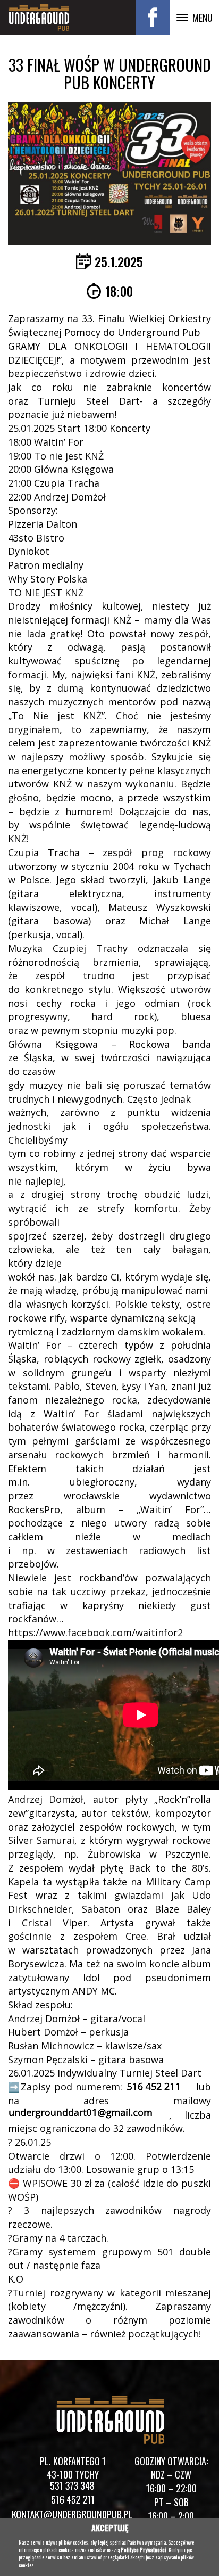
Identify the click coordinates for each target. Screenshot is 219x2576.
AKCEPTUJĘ (110, 2528)
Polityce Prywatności (144, 2550)
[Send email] (82, 2115)
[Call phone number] (159, 2087)
